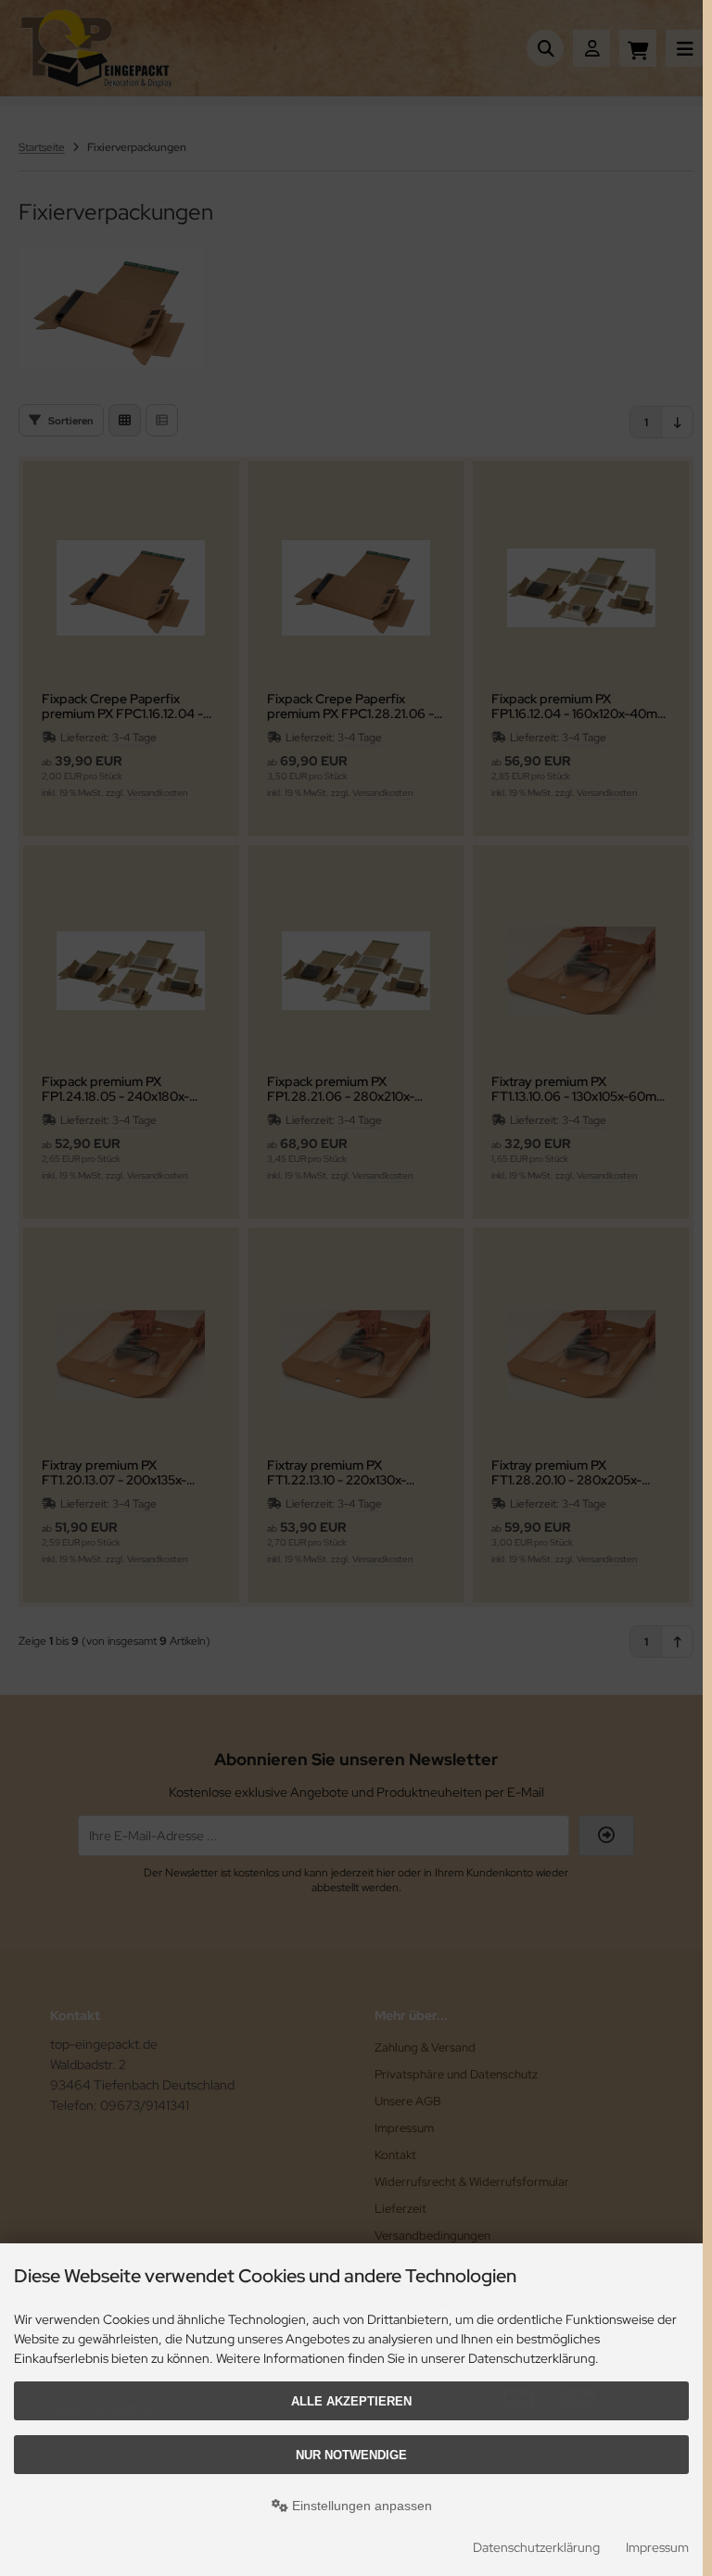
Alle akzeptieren (351, 2401)
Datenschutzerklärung (536, 2547)
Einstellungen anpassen (360, 2506)
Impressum (657, 2547)
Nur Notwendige (351, 2455)
